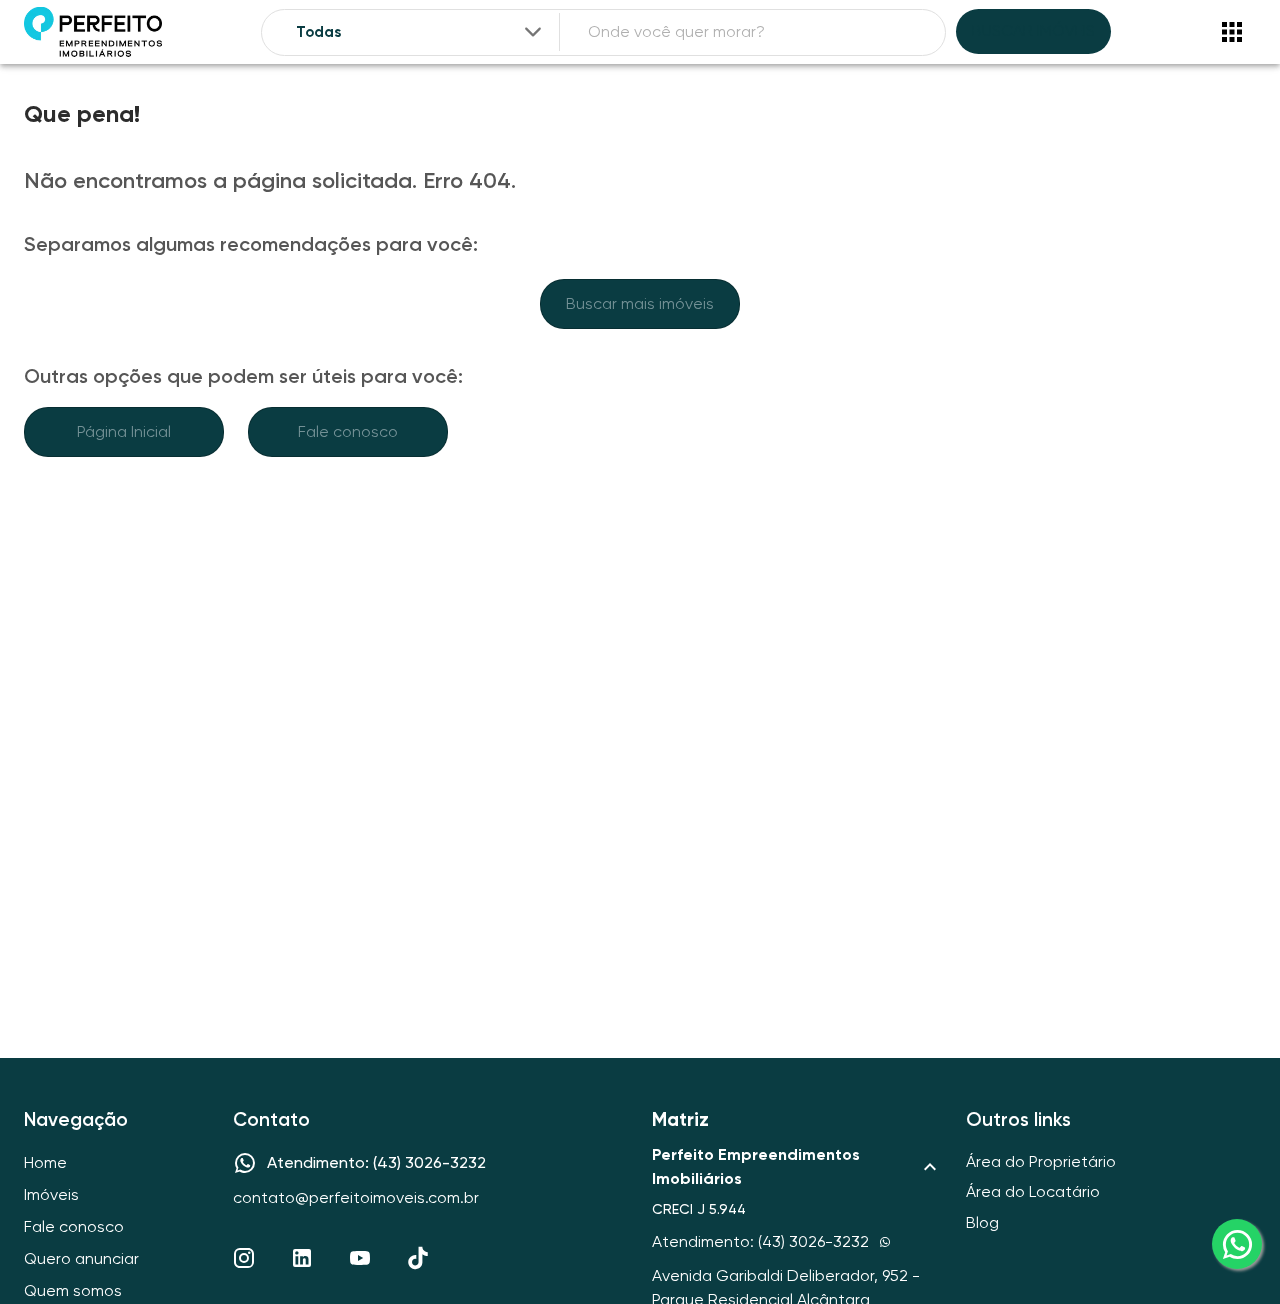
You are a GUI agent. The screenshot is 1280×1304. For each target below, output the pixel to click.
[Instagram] (244, 1258)
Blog (982, 1222)
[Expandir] (533, 32)
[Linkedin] (302, 1258)
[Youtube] (360, 1258)
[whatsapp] (1237, 1244)
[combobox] (420, 32)
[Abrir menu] (1232, 32)
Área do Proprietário (1041, 1161)
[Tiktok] (418, 1258)
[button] (797, 1167)
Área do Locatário (1033, 1191)
